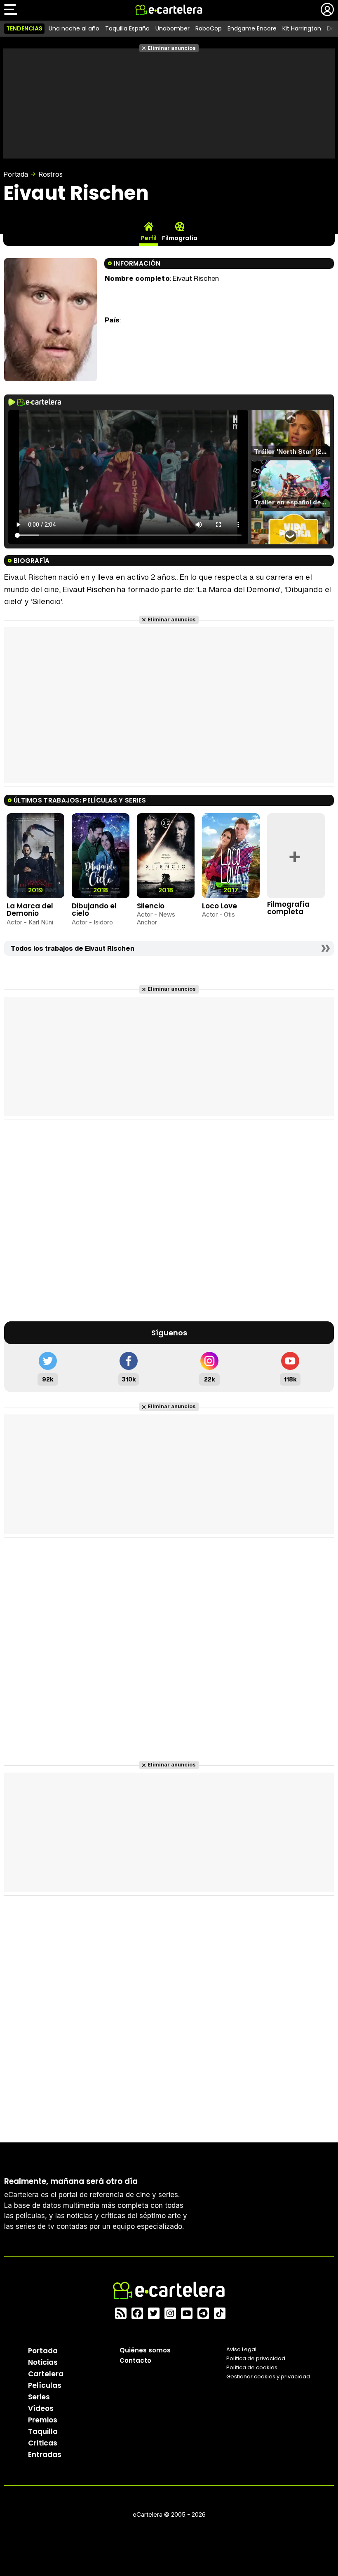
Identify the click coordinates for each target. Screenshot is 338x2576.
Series (39, 2397)
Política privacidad (256, 2358)
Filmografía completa (288, 908)
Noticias (43, 2362)
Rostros (50, 174)
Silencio (151, 906)
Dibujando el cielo (94, 910)
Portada (16, 174)
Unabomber (173, 28)
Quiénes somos (145, 2350)
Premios (43, 2420)
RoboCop (209, 28)
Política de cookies (252, 2367)
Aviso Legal (241, 2349)
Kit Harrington (302, 28)
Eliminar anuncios (172, 48)
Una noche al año (74, 28)
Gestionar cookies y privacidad (268, 2376)
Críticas (43, 2443)
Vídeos (41, 2408)
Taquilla (43, 2431)
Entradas (45, 2455)
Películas (45, 2385)
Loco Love (219, 906)
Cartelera (46, 2374)
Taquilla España (127, 28)
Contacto (135, 2360)
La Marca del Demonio (30, 910)
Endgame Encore (252, 28)
